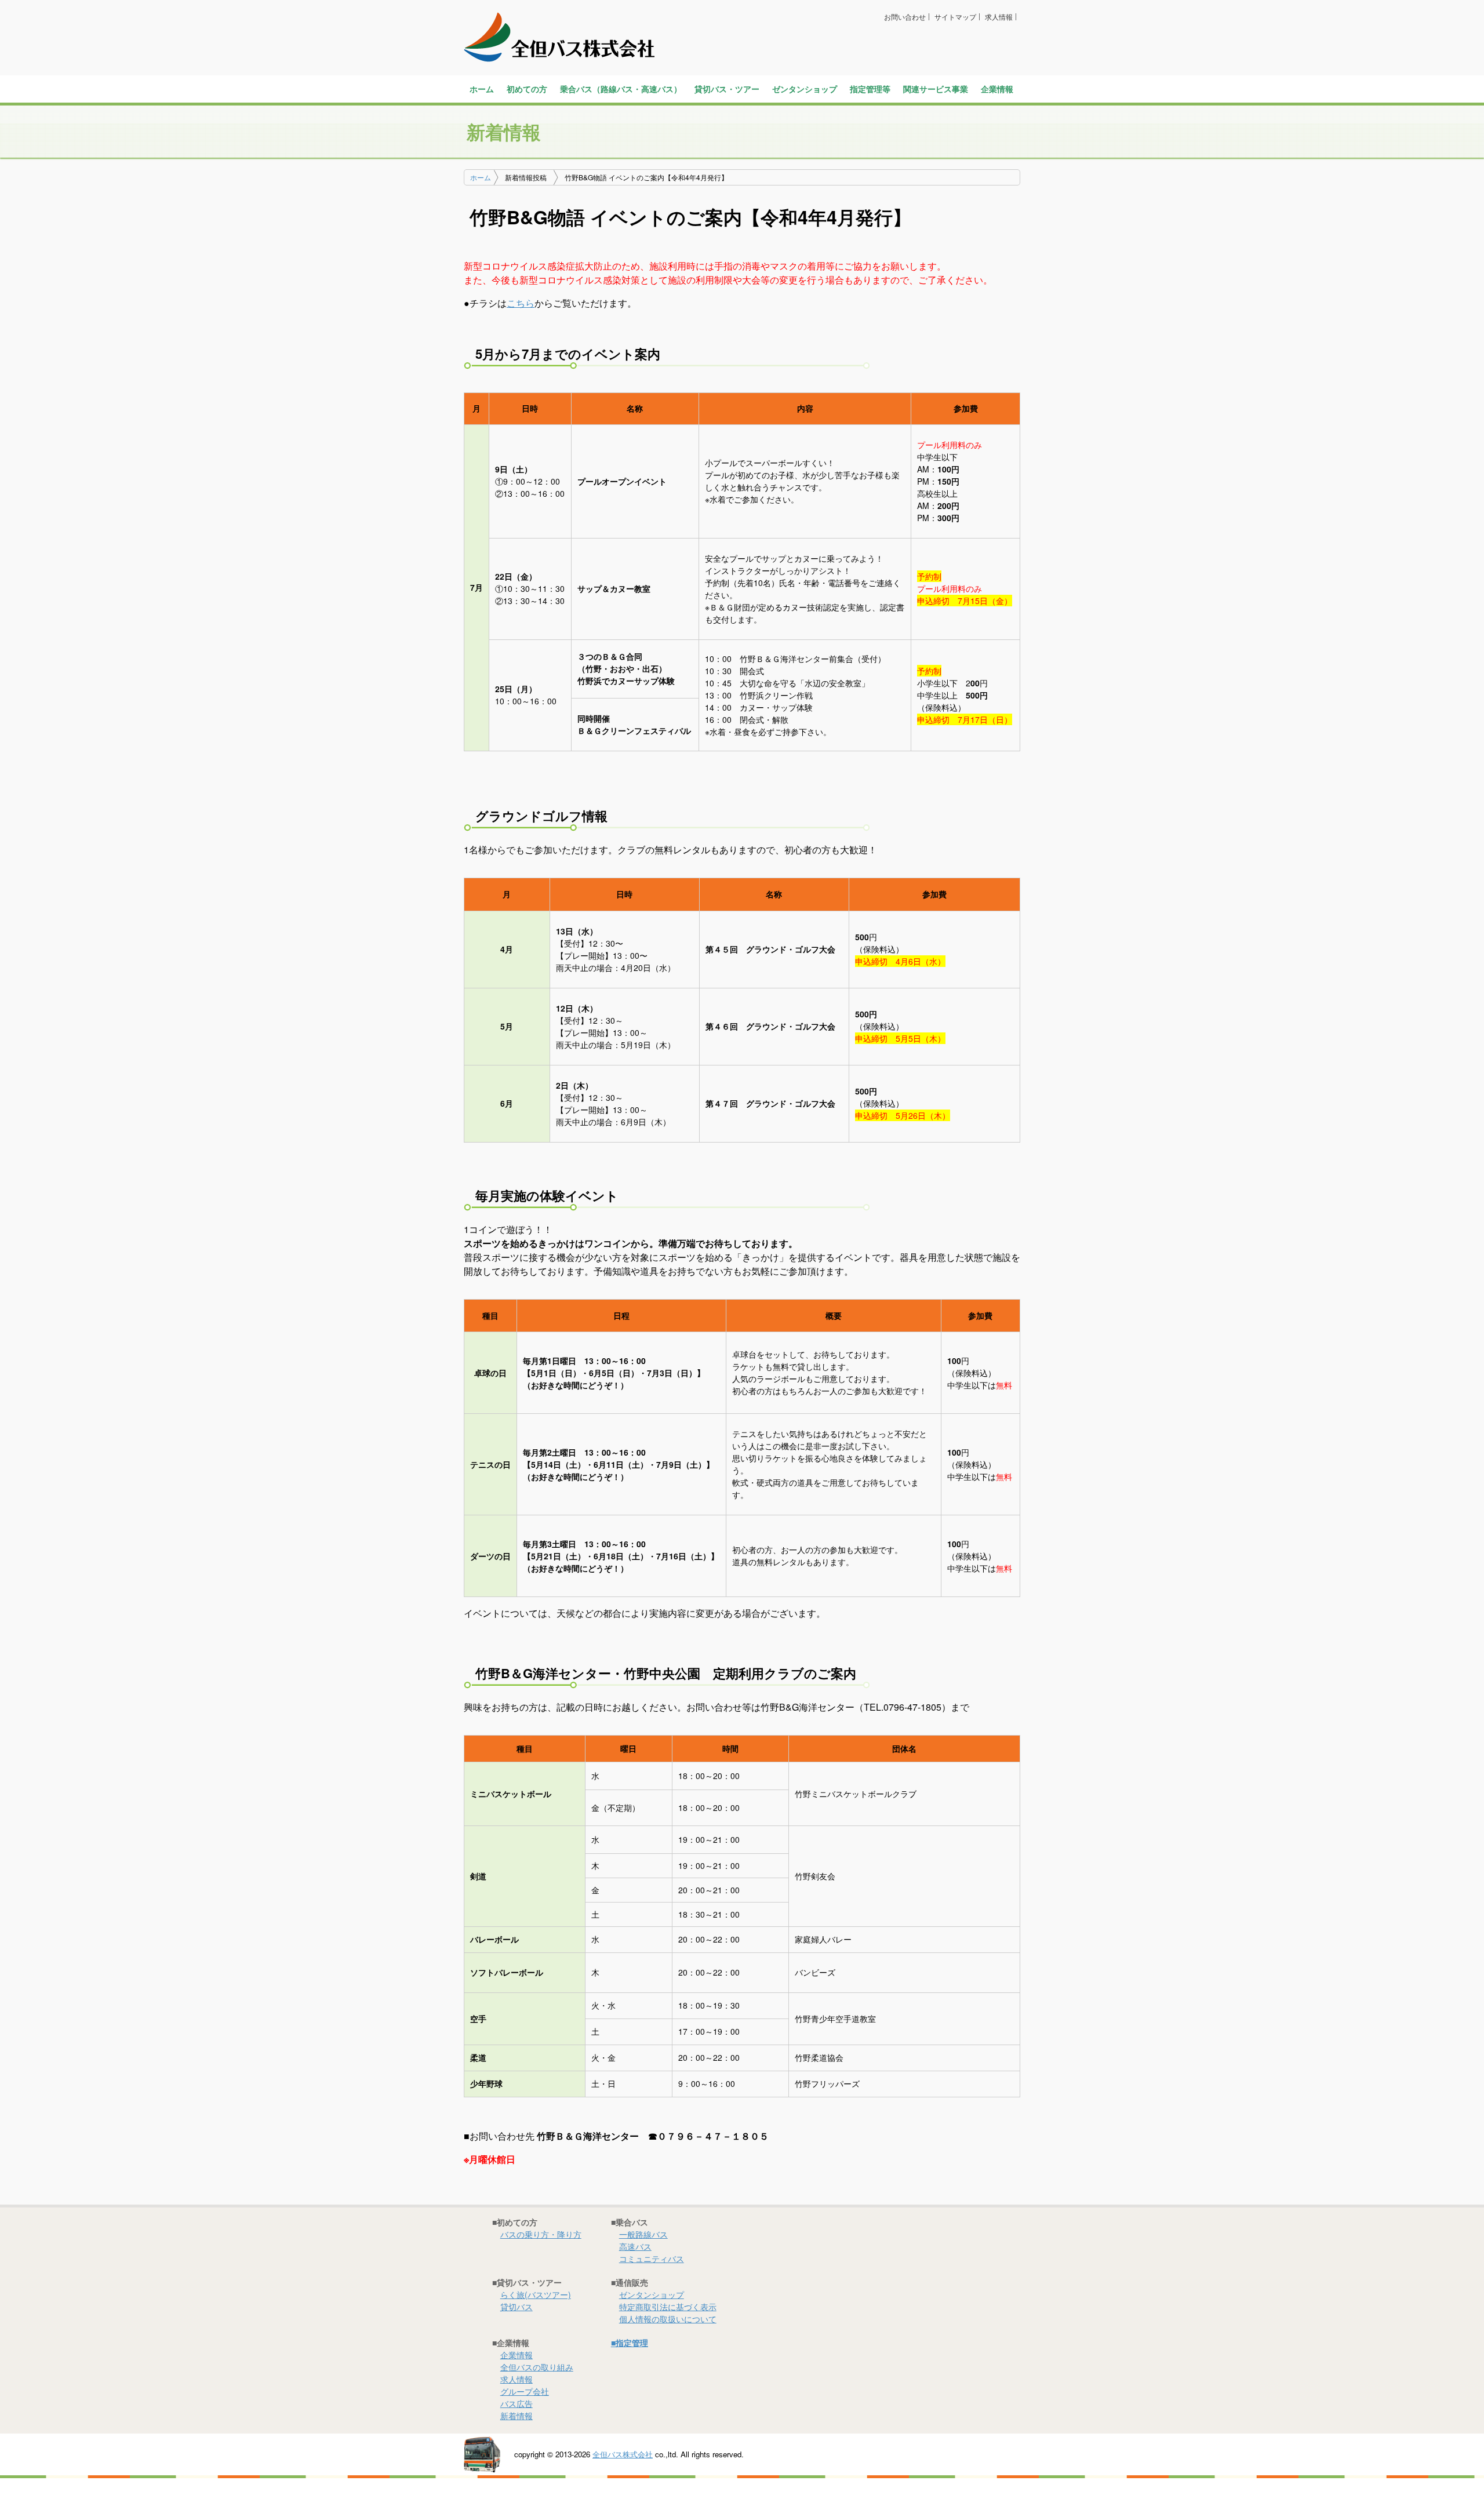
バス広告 (517, 2403)
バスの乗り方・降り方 (541, 2234)
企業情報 (517, 2355)
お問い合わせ (905, 17)
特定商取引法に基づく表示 (668, 2307)
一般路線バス (643, 2234)
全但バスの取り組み (537, 2367)
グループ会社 (525, 2391)
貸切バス (517, 2307)
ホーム (482, 89)
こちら (521, 303)
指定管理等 (870, 89)
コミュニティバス (652, 2258)
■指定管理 (630, 2343)
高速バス (635, 2246)
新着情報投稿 (526, 177)
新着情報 (517, 2416)
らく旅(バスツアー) (536, 2294)
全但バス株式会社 (623, 2454)
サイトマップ (955, 17)
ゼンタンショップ (805, 89)
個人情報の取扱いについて (668, 2319)
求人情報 (999, 17)
